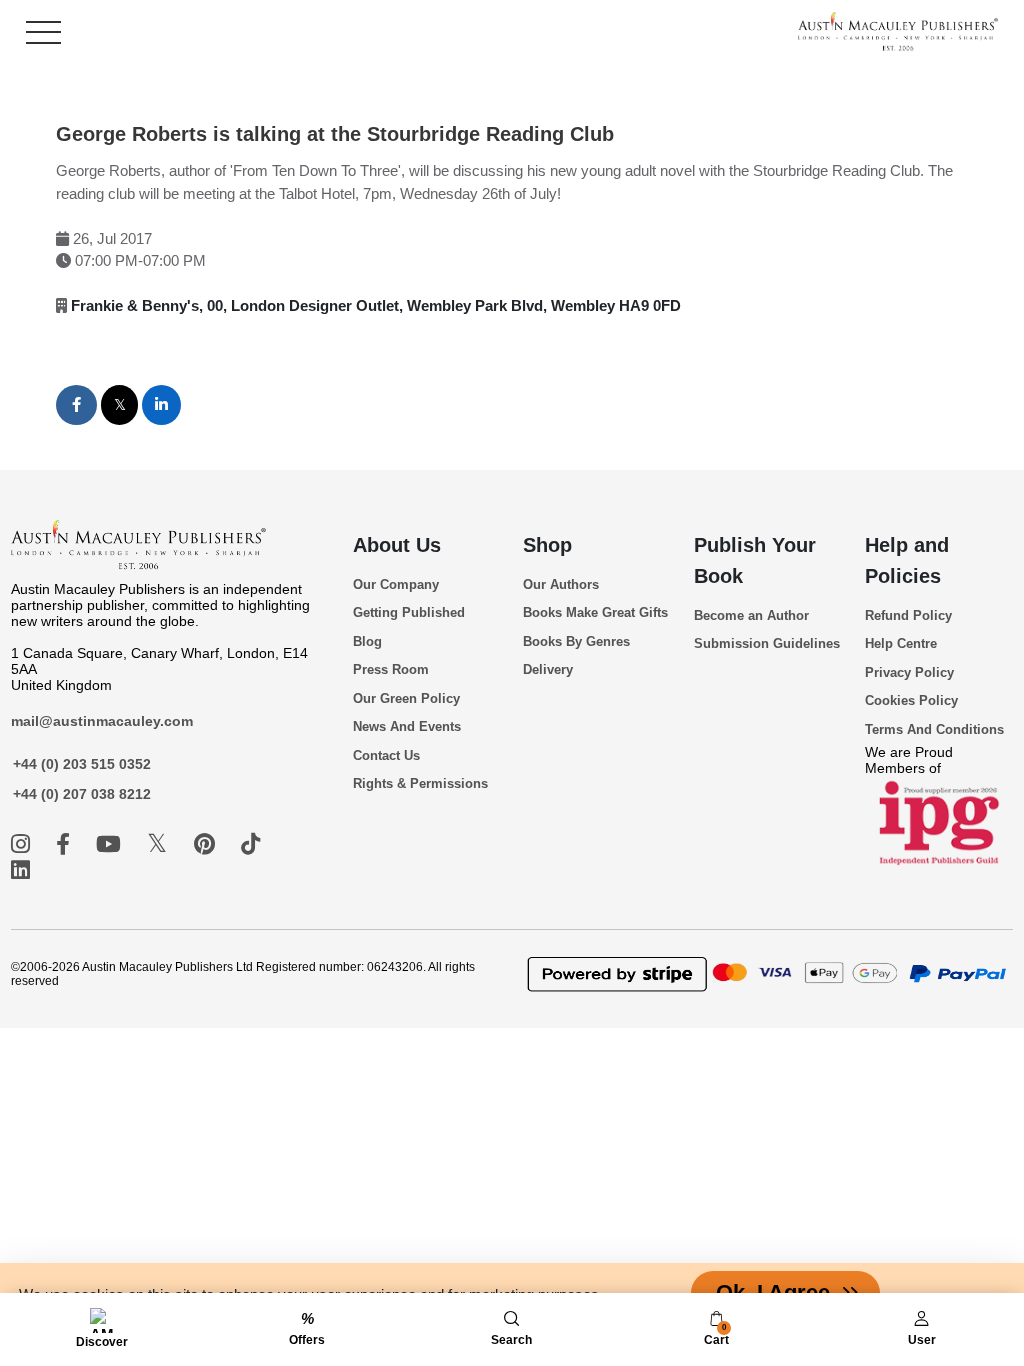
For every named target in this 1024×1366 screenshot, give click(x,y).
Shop (547, 545)
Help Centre (901, 643)
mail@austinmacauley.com (102, 721)
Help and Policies (907, 560)
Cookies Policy (911, 700)
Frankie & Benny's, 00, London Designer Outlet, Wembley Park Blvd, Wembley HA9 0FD (376, 305)
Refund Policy (908, 615)
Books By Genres (576, 641)
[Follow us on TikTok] (250, 844)
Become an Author (751, 615)
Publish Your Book (755, 560)
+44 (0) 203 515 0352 (82, 764)
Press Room (391, 669)
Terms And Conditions (934, 729)
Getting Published (409, 612)
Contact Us (386, 755)
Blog (367, 641)
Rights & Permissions (420, 783)
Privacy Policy (909, 672)
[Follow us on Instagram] (23, 844)
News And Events (407, 726)
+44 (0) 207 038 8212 (82, 794)
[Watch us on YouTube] (111, 844)
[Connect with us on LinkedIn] (20, 870)
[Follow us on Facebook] (66, 844)
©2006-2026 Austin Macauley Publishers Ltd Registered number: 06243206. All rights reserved (243, 974)
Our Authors (561, 584)
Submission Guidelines (767, 643)
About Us (397, 545)
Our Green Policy (406, 698)
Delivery (548, 669)
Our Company (396, 584)
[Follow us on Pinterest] (207, 844)
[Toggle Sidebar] (43, 32)
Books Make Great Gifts (595, 612)
